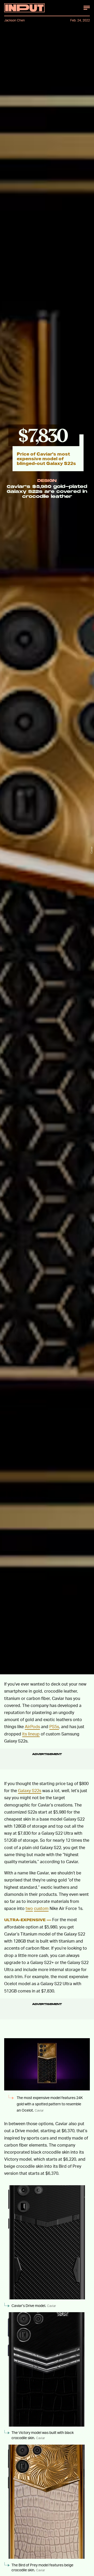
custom (41, 1908)
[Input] (24, 8)
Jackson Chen (14, 20)
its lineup (31, 1734)
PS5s (54, 1726)
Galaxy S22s (30, 1790)
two (29, 1908)
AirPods (32, 1726)
